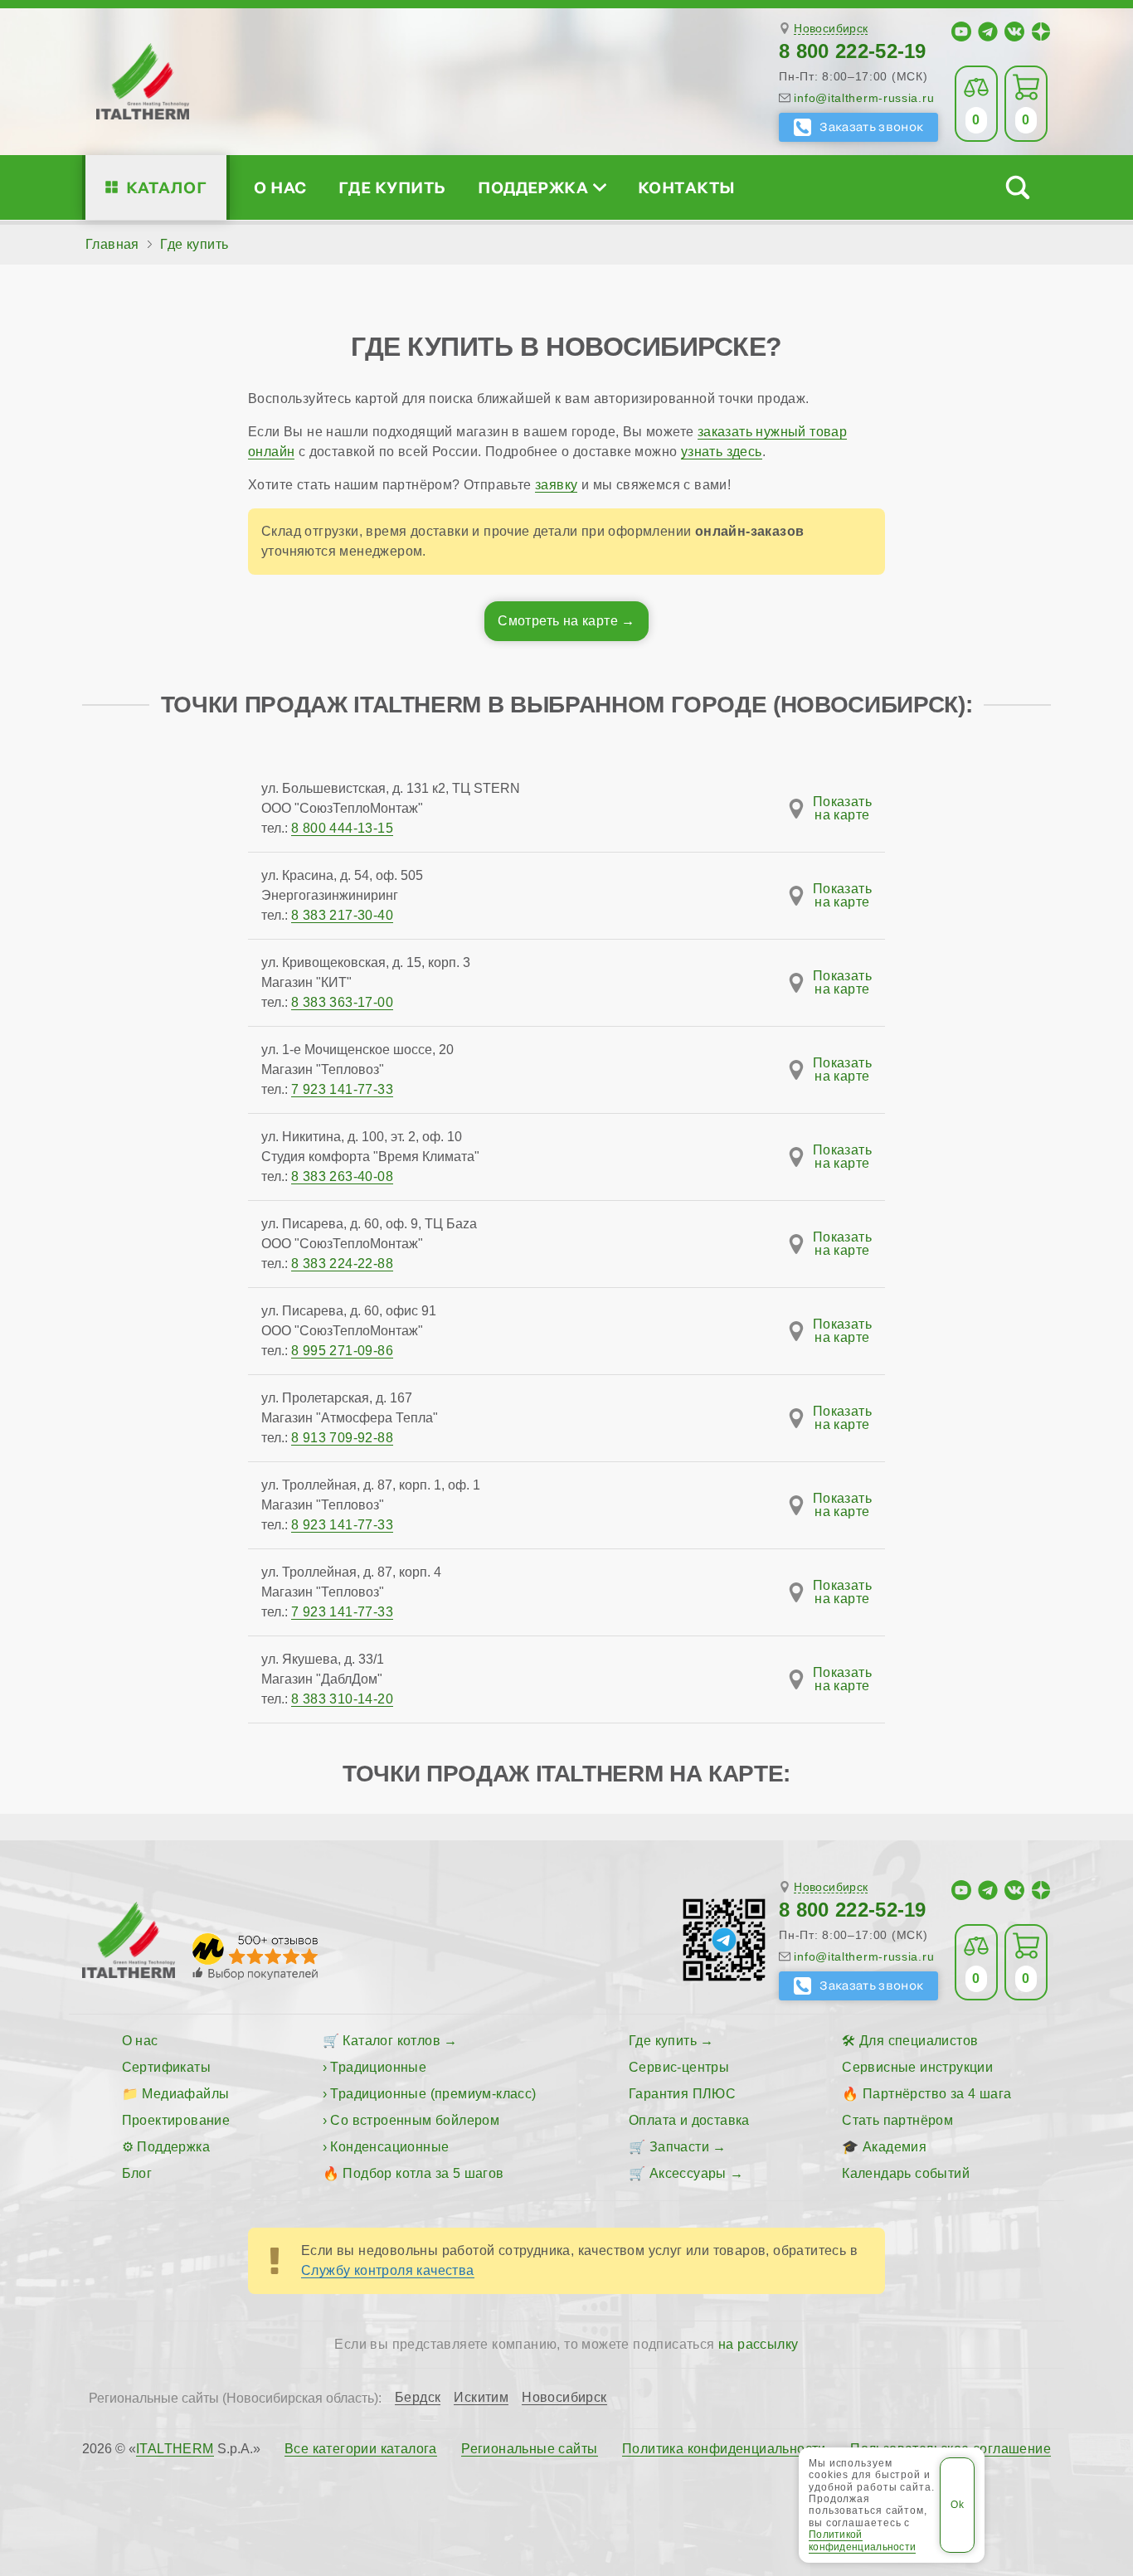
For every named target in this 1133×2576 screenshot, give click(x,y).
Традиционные (378, 2067)
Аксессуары (688, 2173)
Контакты (687, 187)
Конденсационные (389, 2147)
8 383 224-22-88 (342, 1264)
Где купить (392, 187)
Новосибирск (831, 29)
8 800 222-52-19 (853, 51)
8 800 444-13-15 (342, 828)
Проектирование (176, 2120)
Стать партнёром (897, 2120)
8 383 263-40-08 (342, 1176)
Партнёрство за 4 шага (937, 2094)
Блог (137, 2173)
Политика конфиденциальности (724, 2449)
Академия (895, 2147)
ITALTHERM (175, 2449)
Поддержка (533, 187)
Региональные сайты (529, 2449)
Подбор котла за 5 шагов (423, 2173)
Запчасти (679, 2147)
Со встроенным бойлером (415, 2120)
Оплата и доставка (689, 2120)
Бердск (418, 2398)
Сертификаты (166, 2067)
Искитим (481, 2398)
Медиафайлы (185, 2094)
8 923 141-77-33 (342, 1525)
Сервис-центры (679, 2067)
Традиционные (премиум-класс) (433, 2094)
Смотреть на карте (558, 621)
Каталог (166, 187)
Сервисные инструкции (917, 2067)
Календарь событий (906, 2173)
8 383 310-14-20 (342, 1699)
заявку (556, 485)
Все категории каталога (361, 2449)
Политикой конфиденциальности (862, 2540)
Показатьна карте (842, 809)
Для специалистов (919, 2041)
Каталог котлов (391, 2041)
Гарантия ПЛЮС (682, 2094)
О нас (280, 187)
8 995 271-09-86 (342, 1351)
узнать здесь (722, 452)
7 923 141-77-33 (342, 1089)
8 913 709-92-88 (342, 1438)
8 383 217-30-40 (342, 915)
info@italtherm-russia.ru (864, 98)
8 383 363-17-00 (342, 1002)
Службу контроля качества (388, 2270)
